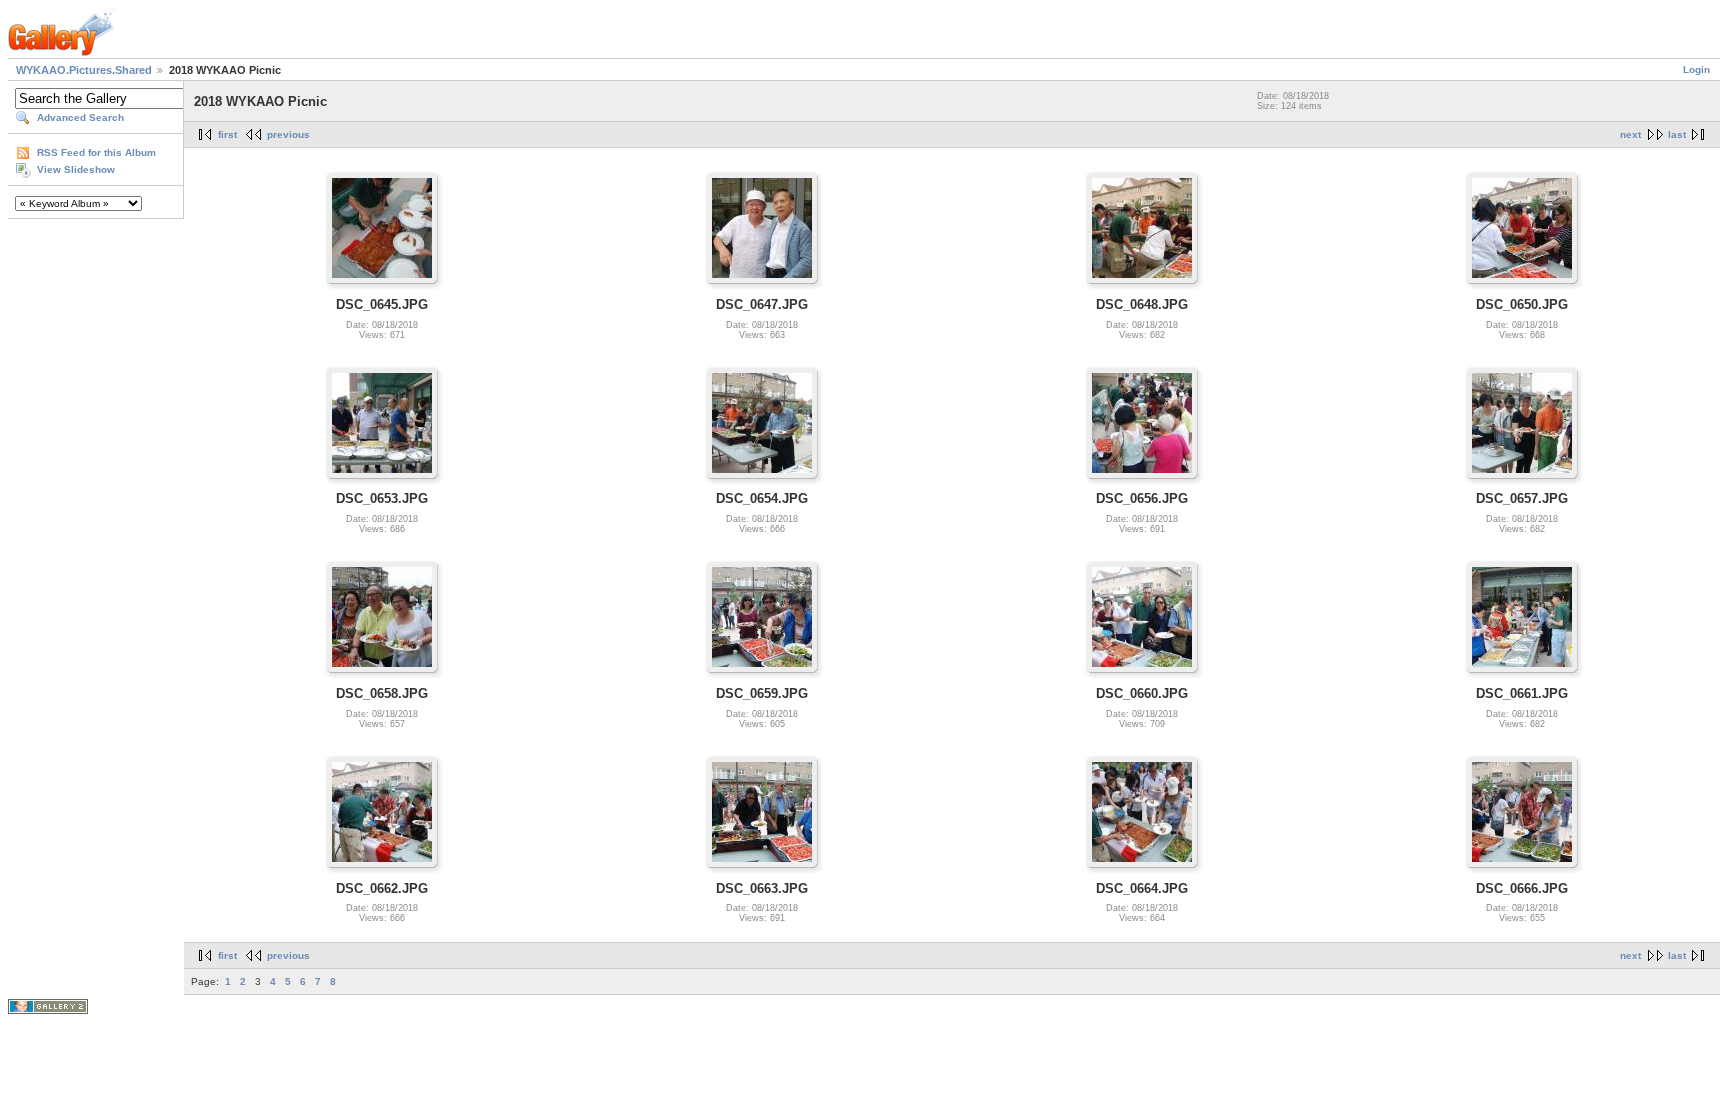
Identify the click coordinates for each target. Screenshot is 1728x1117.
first (227, 134)
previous (288, 134)
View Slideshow (76, 169)
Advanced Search (80, 117)
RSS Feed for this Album (96, 152)
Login (1696, 69)
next (1630, 134)
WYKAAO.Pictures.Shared (84, 70)
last (1677, 134)
